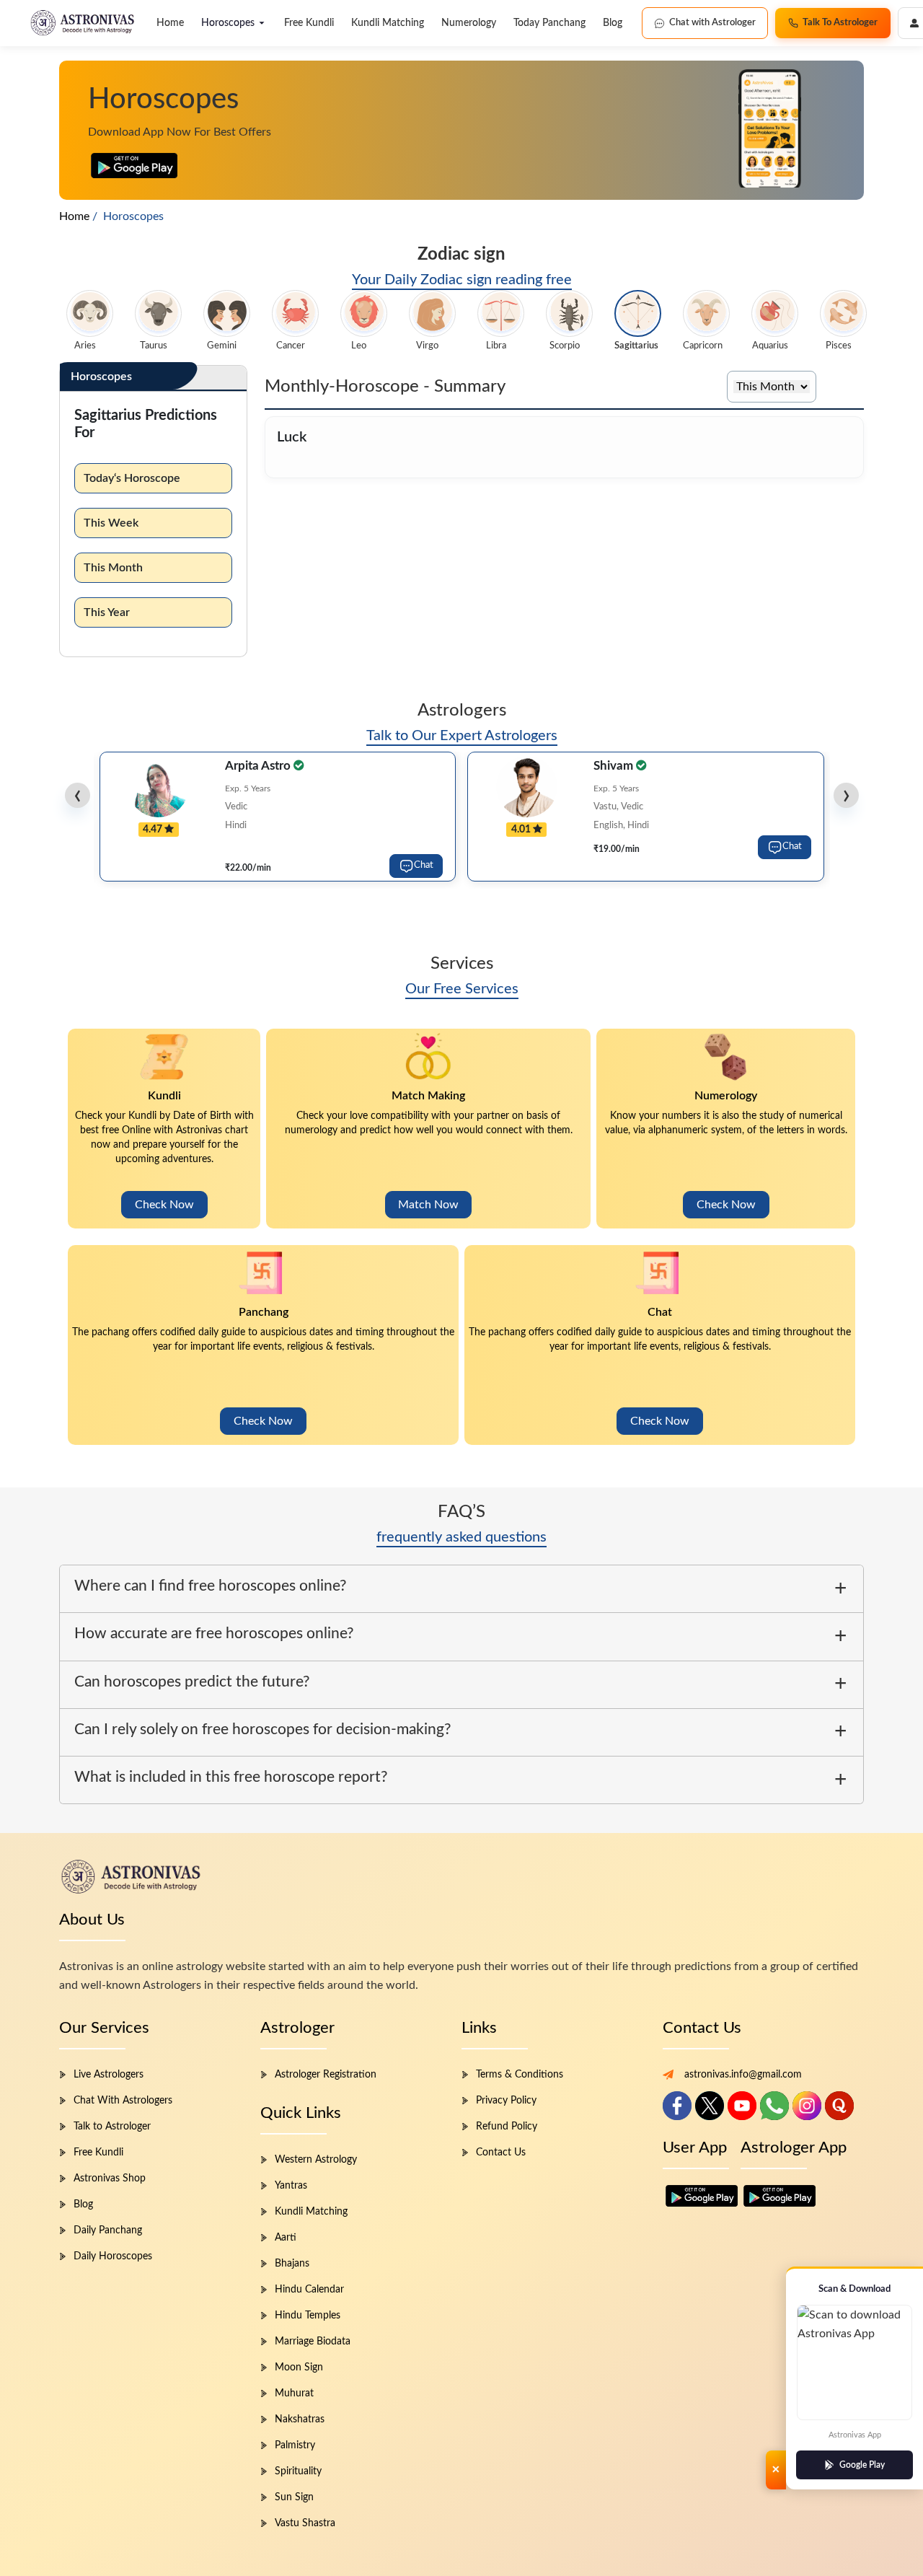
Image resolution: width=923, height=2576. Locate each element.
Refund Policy (507, 2127)
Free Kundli (309, 23)
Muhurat (294, 2393)
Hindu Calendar (309, 2290)
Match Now (428, 1205)
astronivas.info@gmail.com (743, 2075)
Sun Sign (294, 2497)
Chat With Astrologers (123, 2101)
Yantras (291, 2186)
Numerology (469, 23)
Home (170, 23)
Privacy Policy (506, 2101)
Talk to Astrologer (112, 2127)
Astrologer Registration (326, 2075)
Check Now (164, 1205)
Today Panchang (549, 23)
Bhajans (292, 2264)
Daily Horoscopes (113, 2256)
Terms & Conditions (520, 2075)
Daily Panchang (108, 2230)
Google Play (862, 2465)
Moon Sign (299, 2368)
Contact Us (501, 2153)
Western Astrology (316, 2160)
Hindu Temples (308, 2316)
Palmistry (295, 2445)
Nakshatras (300, 2419)
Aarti (286, 2238)
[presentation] (78, 795)
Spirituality (298, 2471)
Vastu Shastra (305, 2523)
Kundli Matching (388, 23)
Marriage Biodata (313, 2342)
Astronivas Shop (110, 2179)
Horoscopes (228, 23)
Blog (613, 23)
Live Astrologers (109, 2075)
